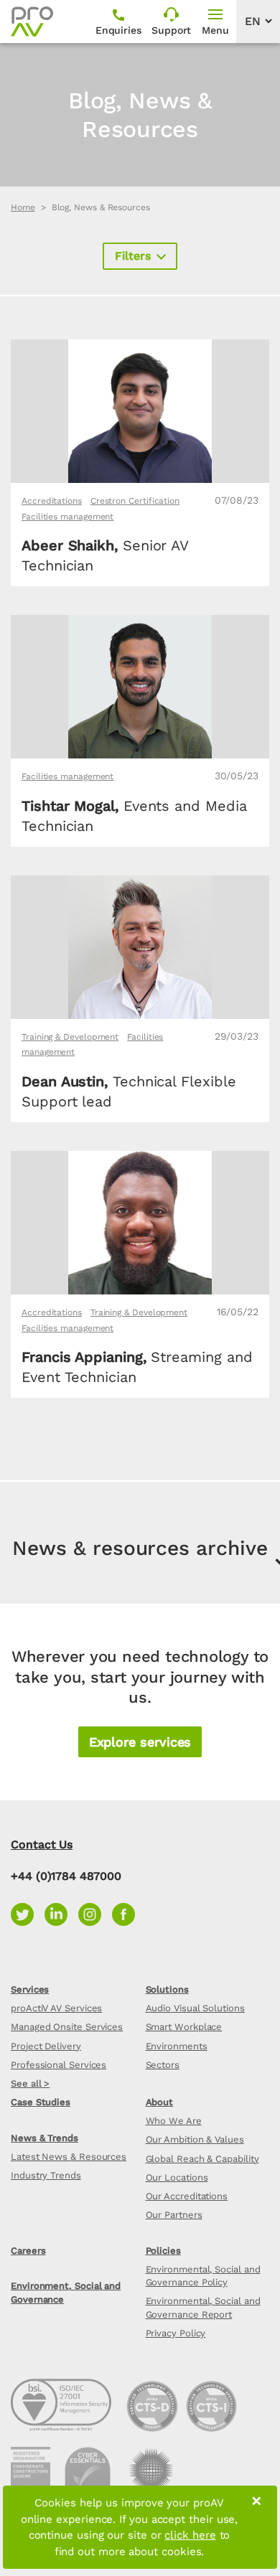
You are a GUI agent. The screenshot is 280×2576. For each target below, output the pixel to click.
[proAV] (32, 22)
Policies (163, 2251)
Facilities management (67, 517)
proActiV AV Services (56, 2008)
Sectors (163, 2065)
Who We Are (174, 2121)
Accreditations (52, 501)
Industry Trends (46, 2175)
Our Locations (177, 2177)
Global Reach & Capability (202, 2159)
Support (171, 30)
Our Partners (174, 2215)
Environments (177, 2046)
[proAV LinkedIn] (61, 1913)
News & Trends (45, 2138)
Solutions (167, 1989)
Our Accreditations (187, 2196)
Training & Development (70, 1037)
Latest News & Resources (69, 2157)
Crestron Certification (135, 501)
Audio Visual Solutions (195, 2008)
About (160, 2102)
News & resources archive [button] (140, 1548)
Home (23, 207)
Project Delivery (46, 2046)
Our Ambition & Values (195, 2139)
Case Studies (41, 2102)
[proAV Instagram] (95, 1913)
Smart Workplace (184, 2027)
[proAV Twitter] (28, 1913)
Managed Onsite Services (67, 2027)
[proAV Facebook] (127, 1913)
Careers (28, 2251)
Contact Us (42, 1844)
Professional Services (59, 2065)
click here (190, 2535)
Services (30, 1989)
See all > (30, 2083)
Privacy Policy (176, 2333)
